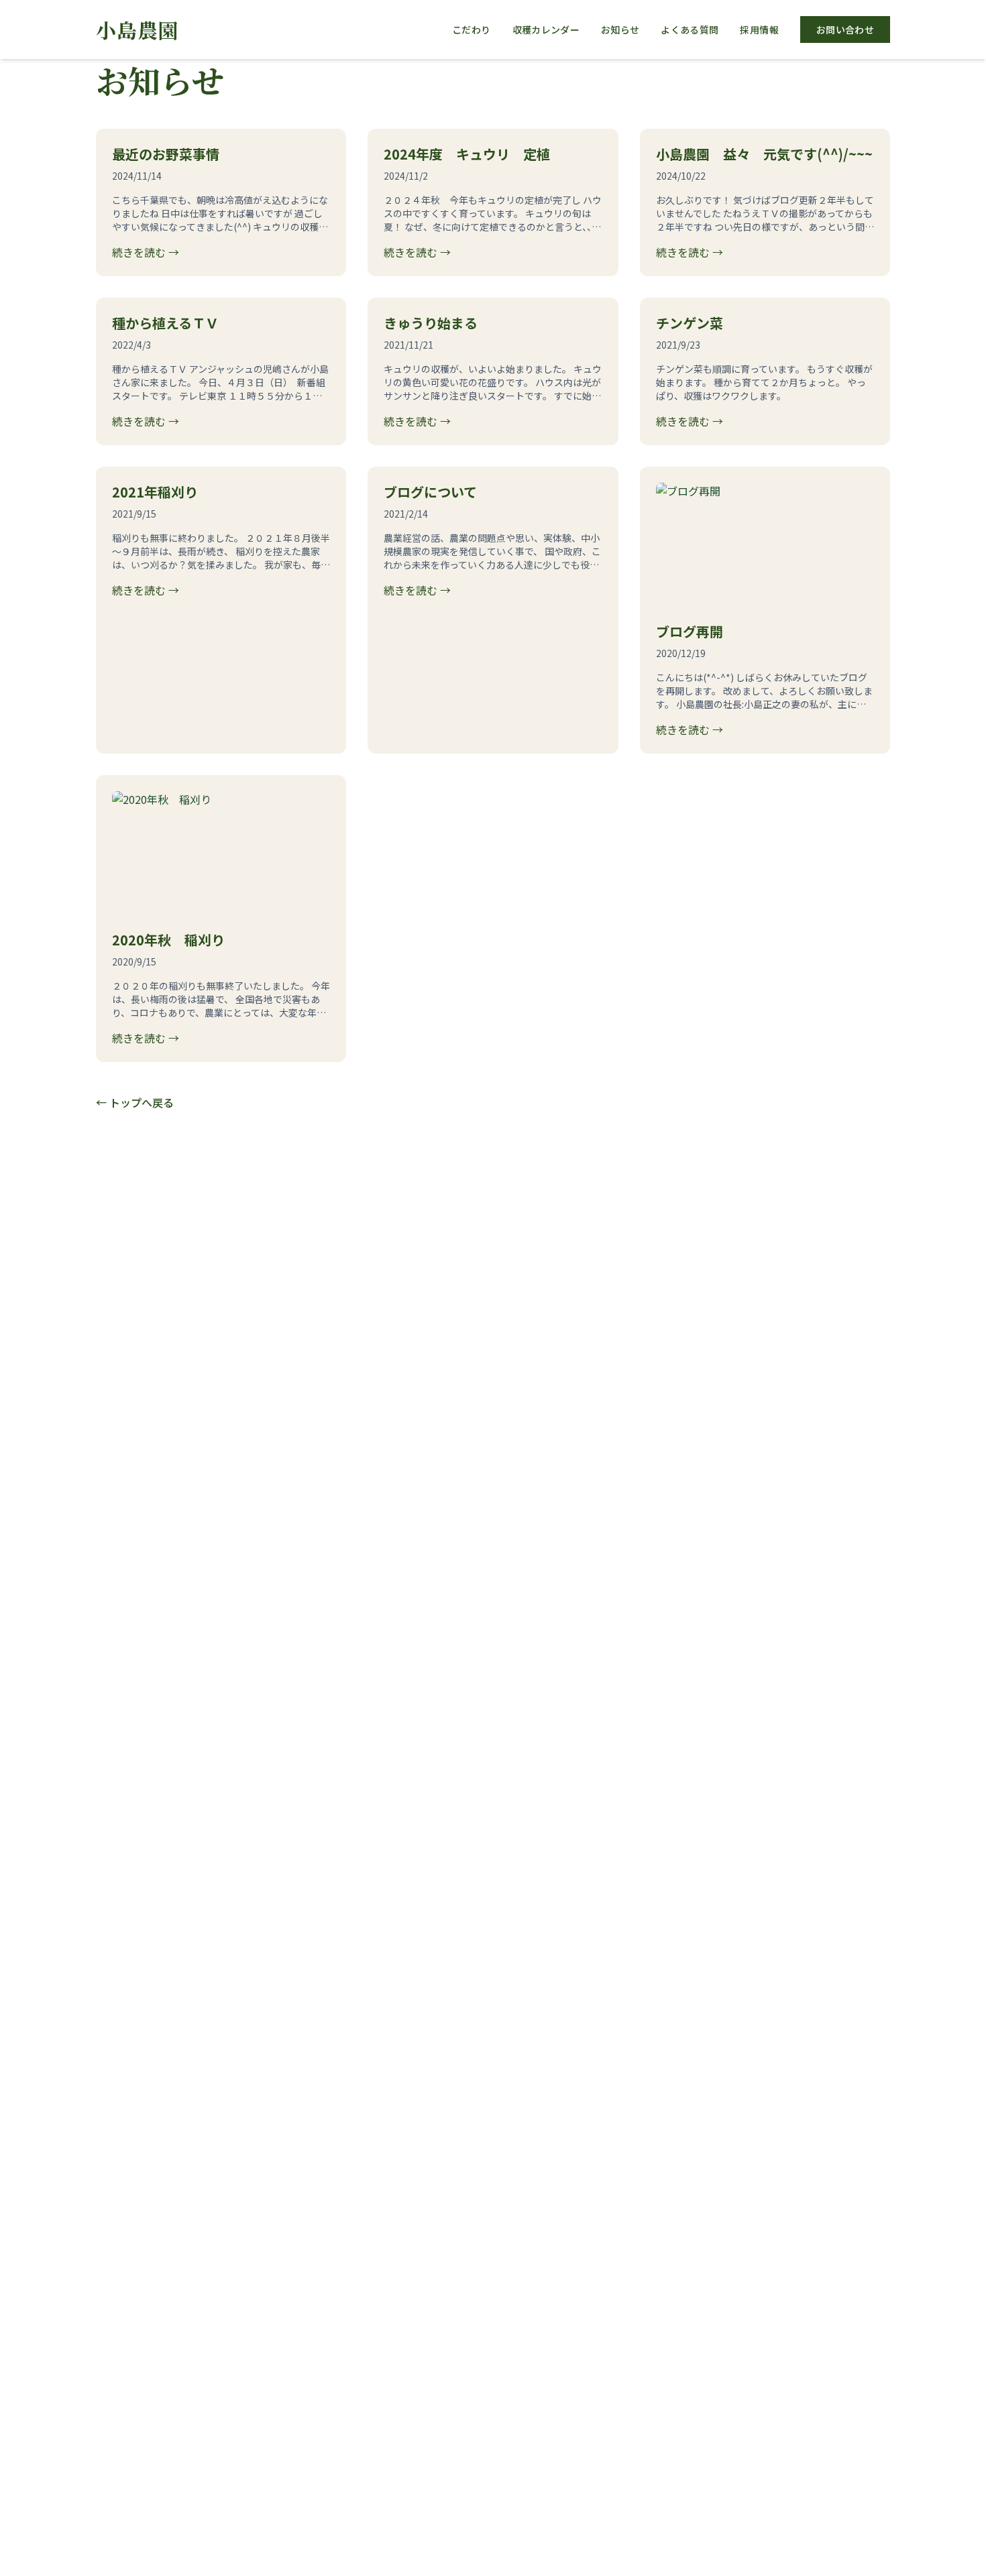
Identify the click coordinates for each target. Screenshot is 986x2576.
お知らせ (620, 30)
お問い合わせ (845, 30)
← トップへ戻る (135, 1102)
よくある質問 (690, 30)
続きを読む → (146, 252)
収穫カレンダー (546, 30)
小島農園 (137, 30)
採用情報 (759, 30)
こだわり (471, 30)
